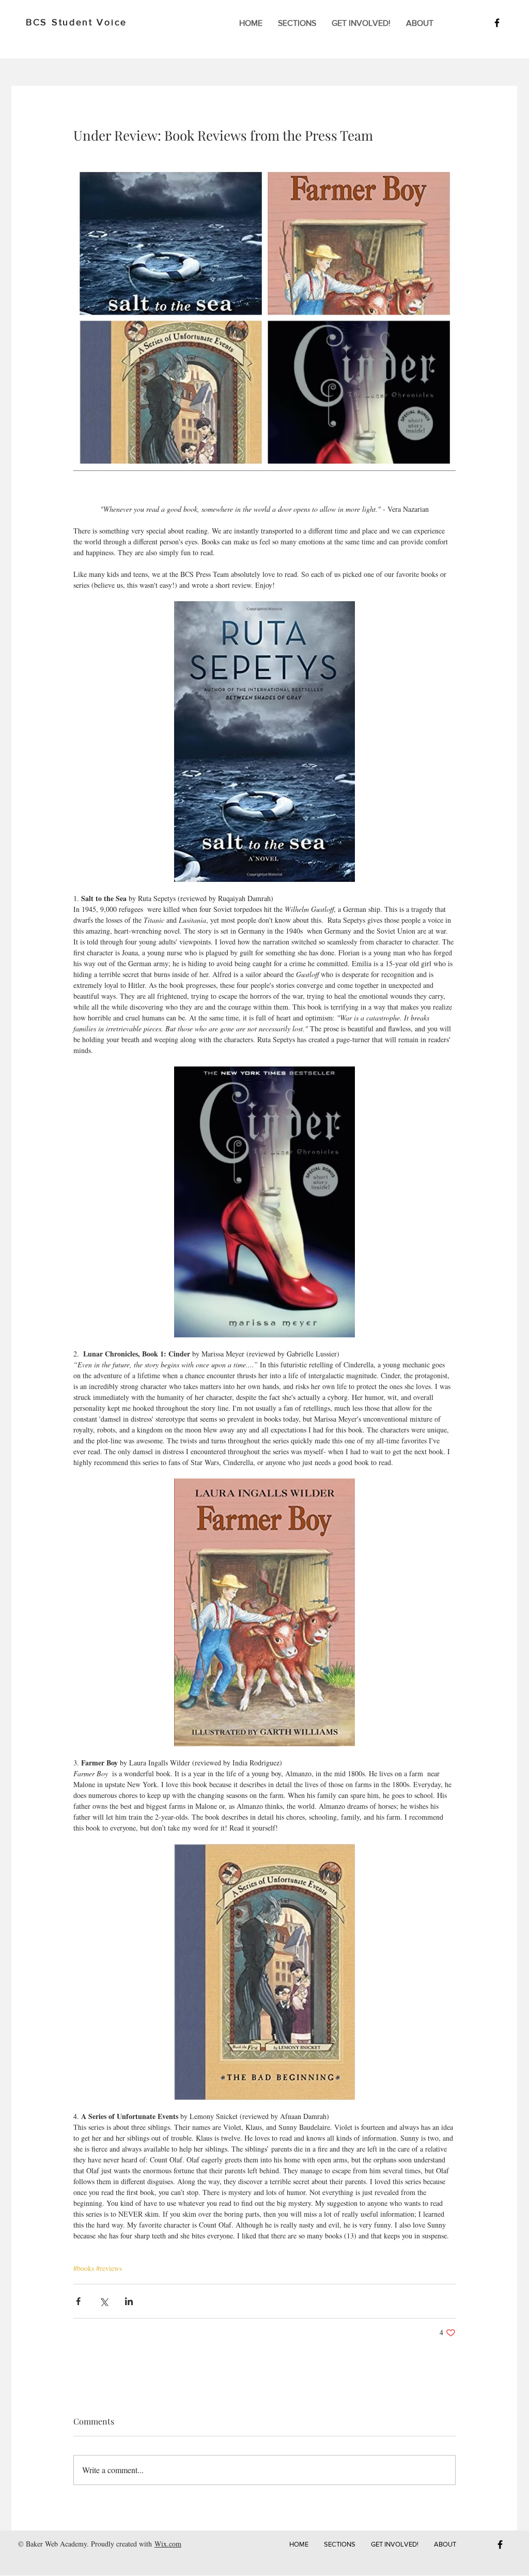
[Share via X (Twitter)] (104, 2301)
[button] (297, 23)
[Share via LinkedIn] (129, 2301)
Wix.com (168, 2544)
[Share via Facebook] (78, 2301)
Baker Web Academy (56, 2544)
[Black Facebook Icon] (497, 23)
